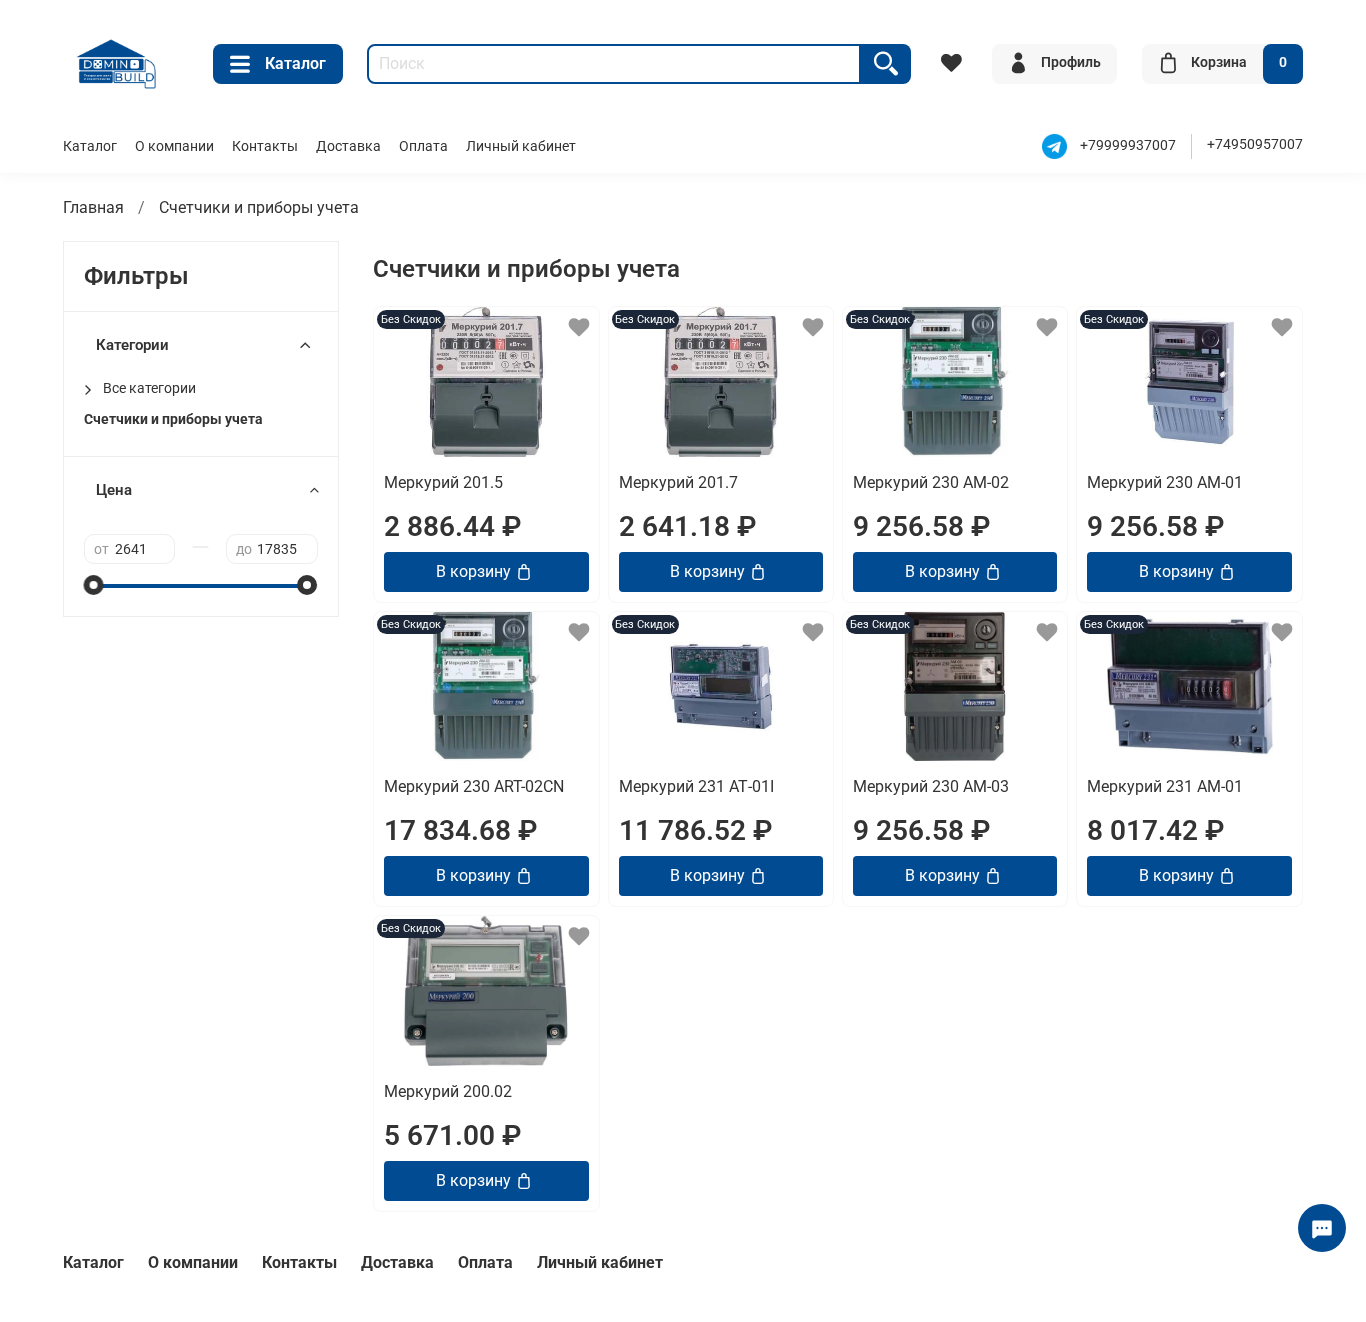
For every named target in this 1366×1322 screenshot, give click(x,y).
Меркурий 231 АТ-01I (696, 786)
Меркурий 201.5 (443, 482)
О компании (174, 146)
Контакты (265, 146)
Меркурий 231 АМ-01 (1165, 786)
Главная (93, 207)
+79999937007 (1128, 145)
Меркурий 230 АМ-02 (931, 482)
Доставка (348, 146)
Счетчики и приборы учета (173, 419)
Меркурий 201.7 (678, 482)
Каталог (295, 63)
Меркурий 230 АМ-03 (931, 786)
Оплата (423, 146)
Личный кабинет (521, 146)
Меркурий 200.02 (448, 1091)
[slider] (94, 585)
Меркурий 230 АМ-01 (1165, 482)
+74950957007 (1255, 144)
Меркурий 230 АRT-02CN (474, 786)
